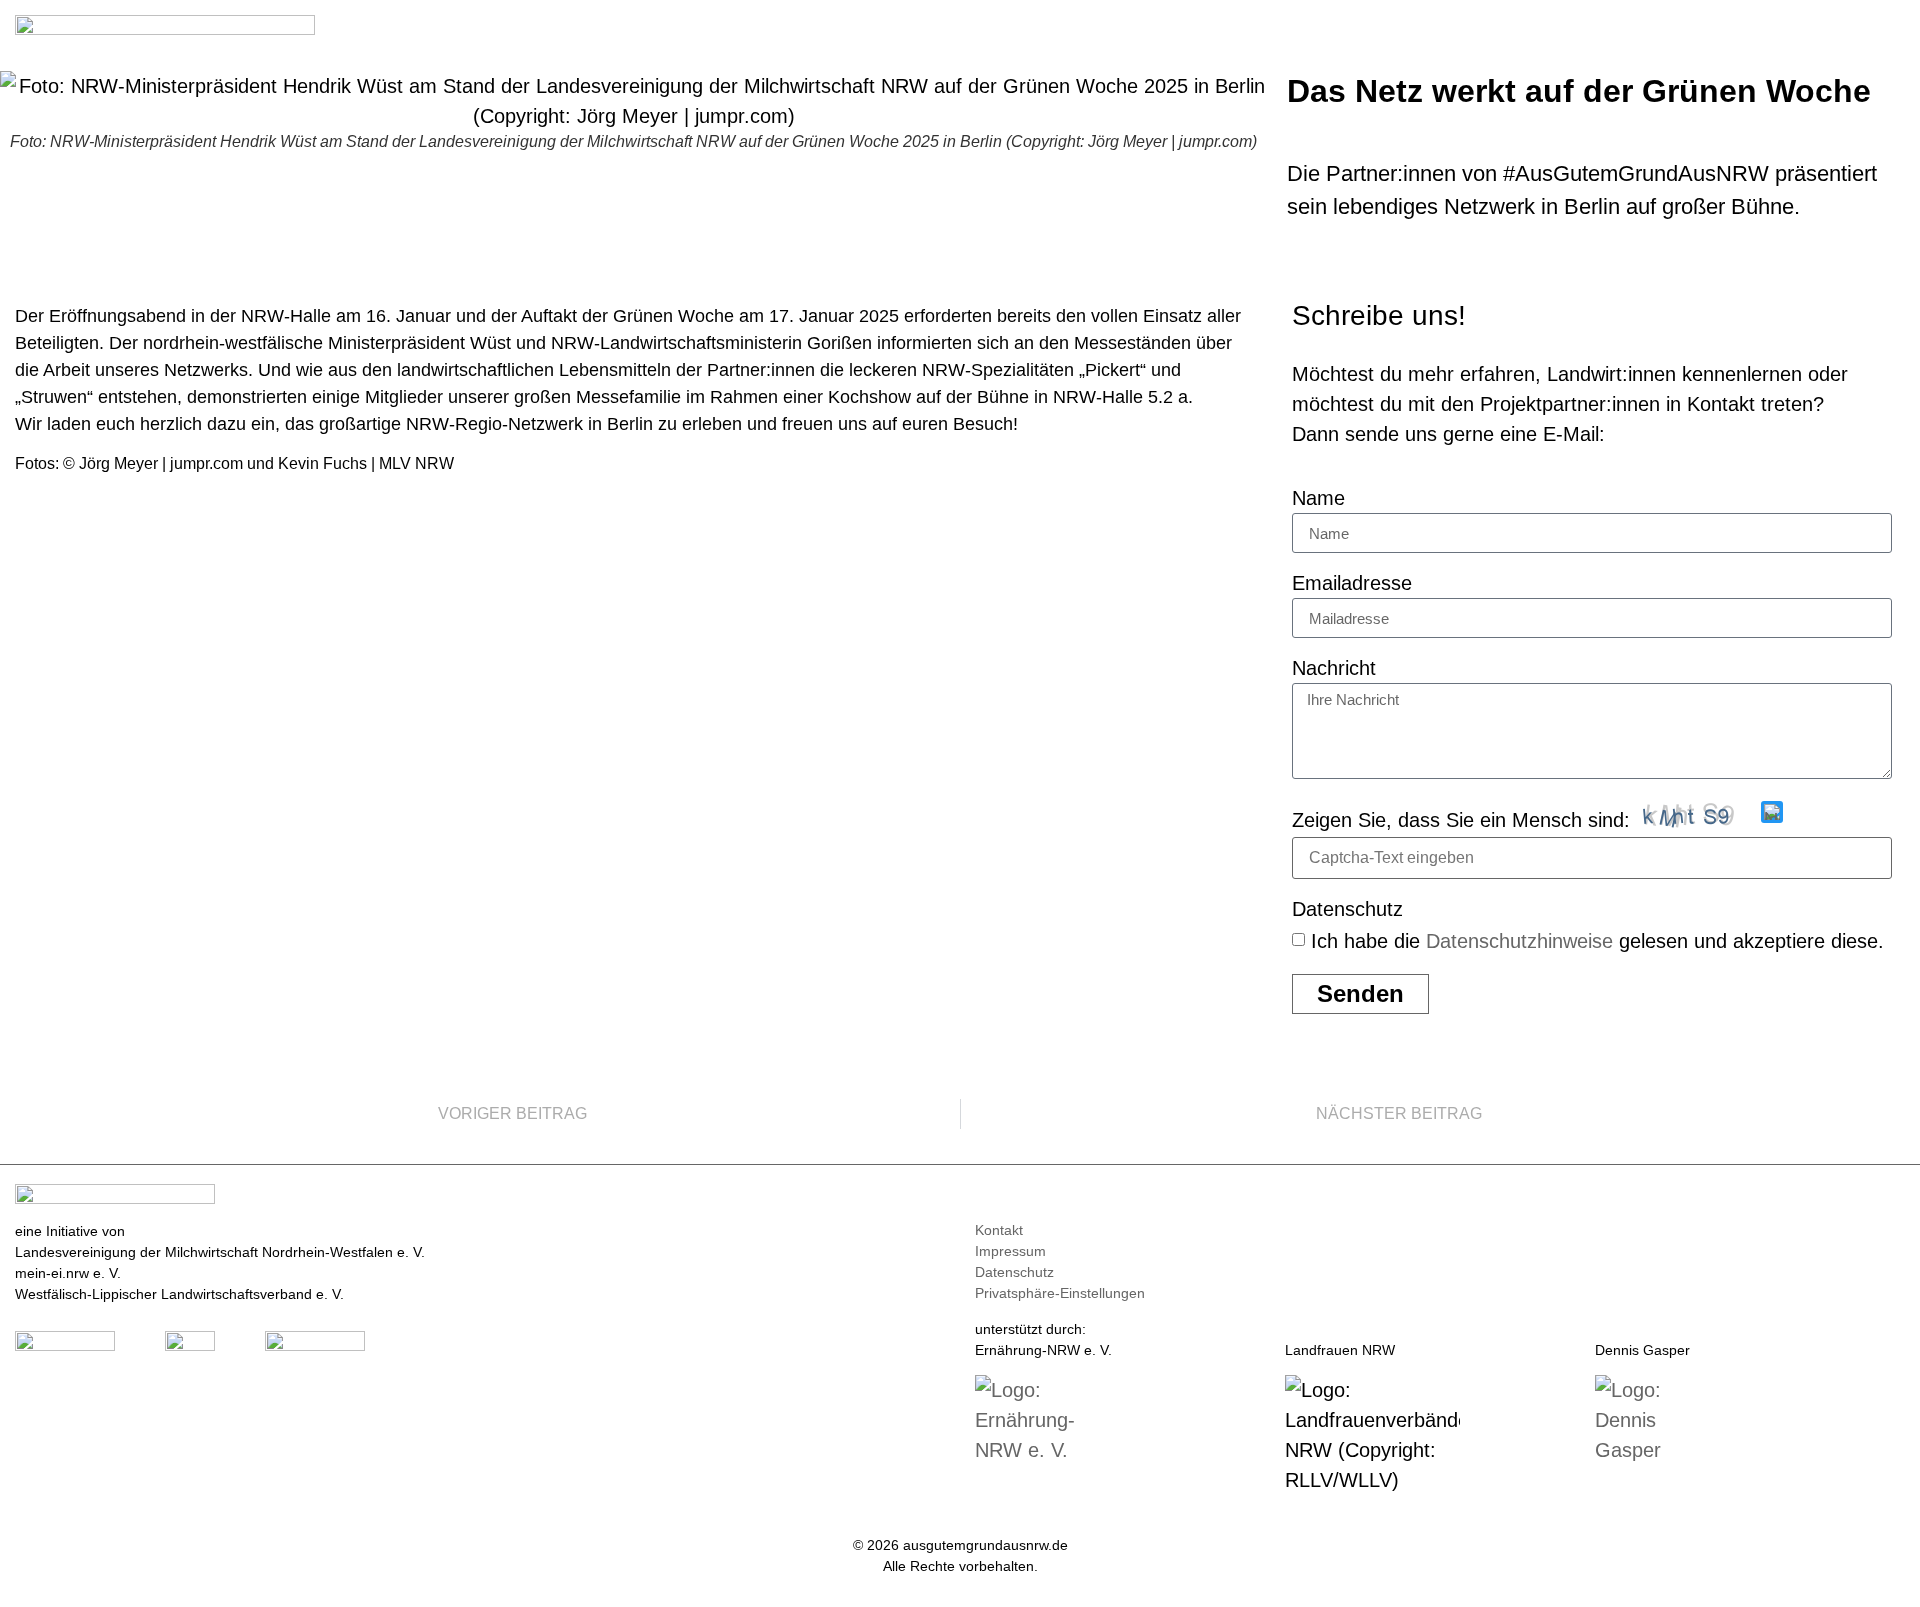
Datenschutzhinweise (1519, 941)
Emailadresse (1352, 583)
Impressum (1010, 1251)
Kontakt (999, 1230)
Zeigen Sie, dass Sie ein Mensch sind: (1461, 820)
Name (1318, 498)
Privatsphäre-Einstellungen (1060, 1293)
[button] (1891, 31)
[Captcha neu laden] (1772, 812)
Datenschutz (1347, 909)
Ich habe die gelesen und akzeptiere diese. (1597, 941)
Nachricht (1334, 668)
